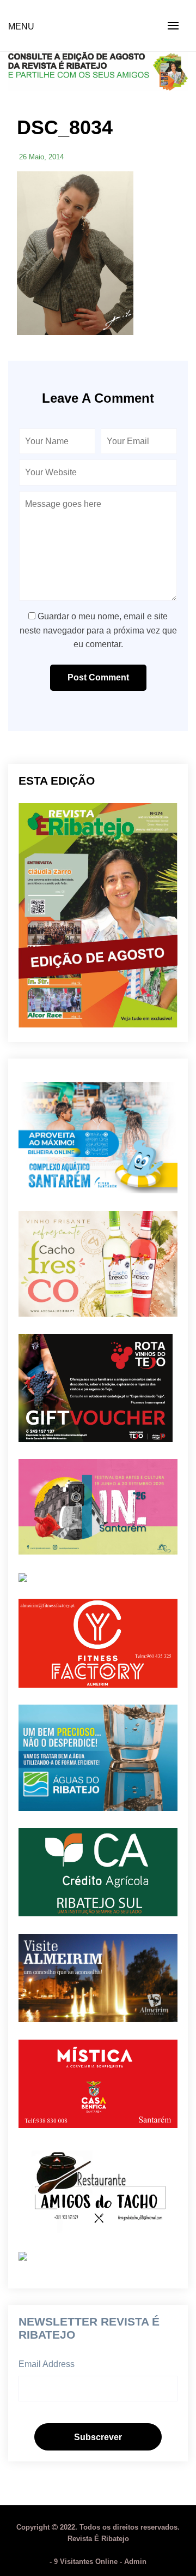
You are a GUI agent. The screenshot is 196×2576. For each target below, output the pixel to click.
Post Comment (98, 677)
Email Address (47, 2364)
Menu (21, 26)
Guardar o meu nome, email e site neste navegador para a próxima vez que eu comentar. (98, 630)
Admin (135, 2562)
